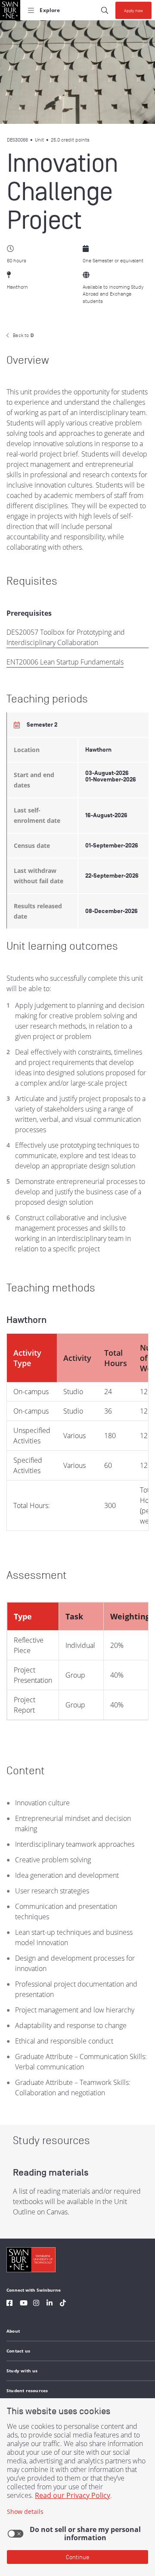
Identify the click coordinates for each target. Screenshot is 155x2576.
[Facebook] (9, 2304)
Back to (23, 335)
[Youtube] (24, 2304)
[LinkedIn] (50, 2304)
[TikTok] (63, 2304)
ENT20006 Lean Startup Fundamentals (65, 662)
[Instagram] (36, 2304)
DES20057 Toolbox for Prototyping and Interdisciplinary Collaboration (66, 637)
